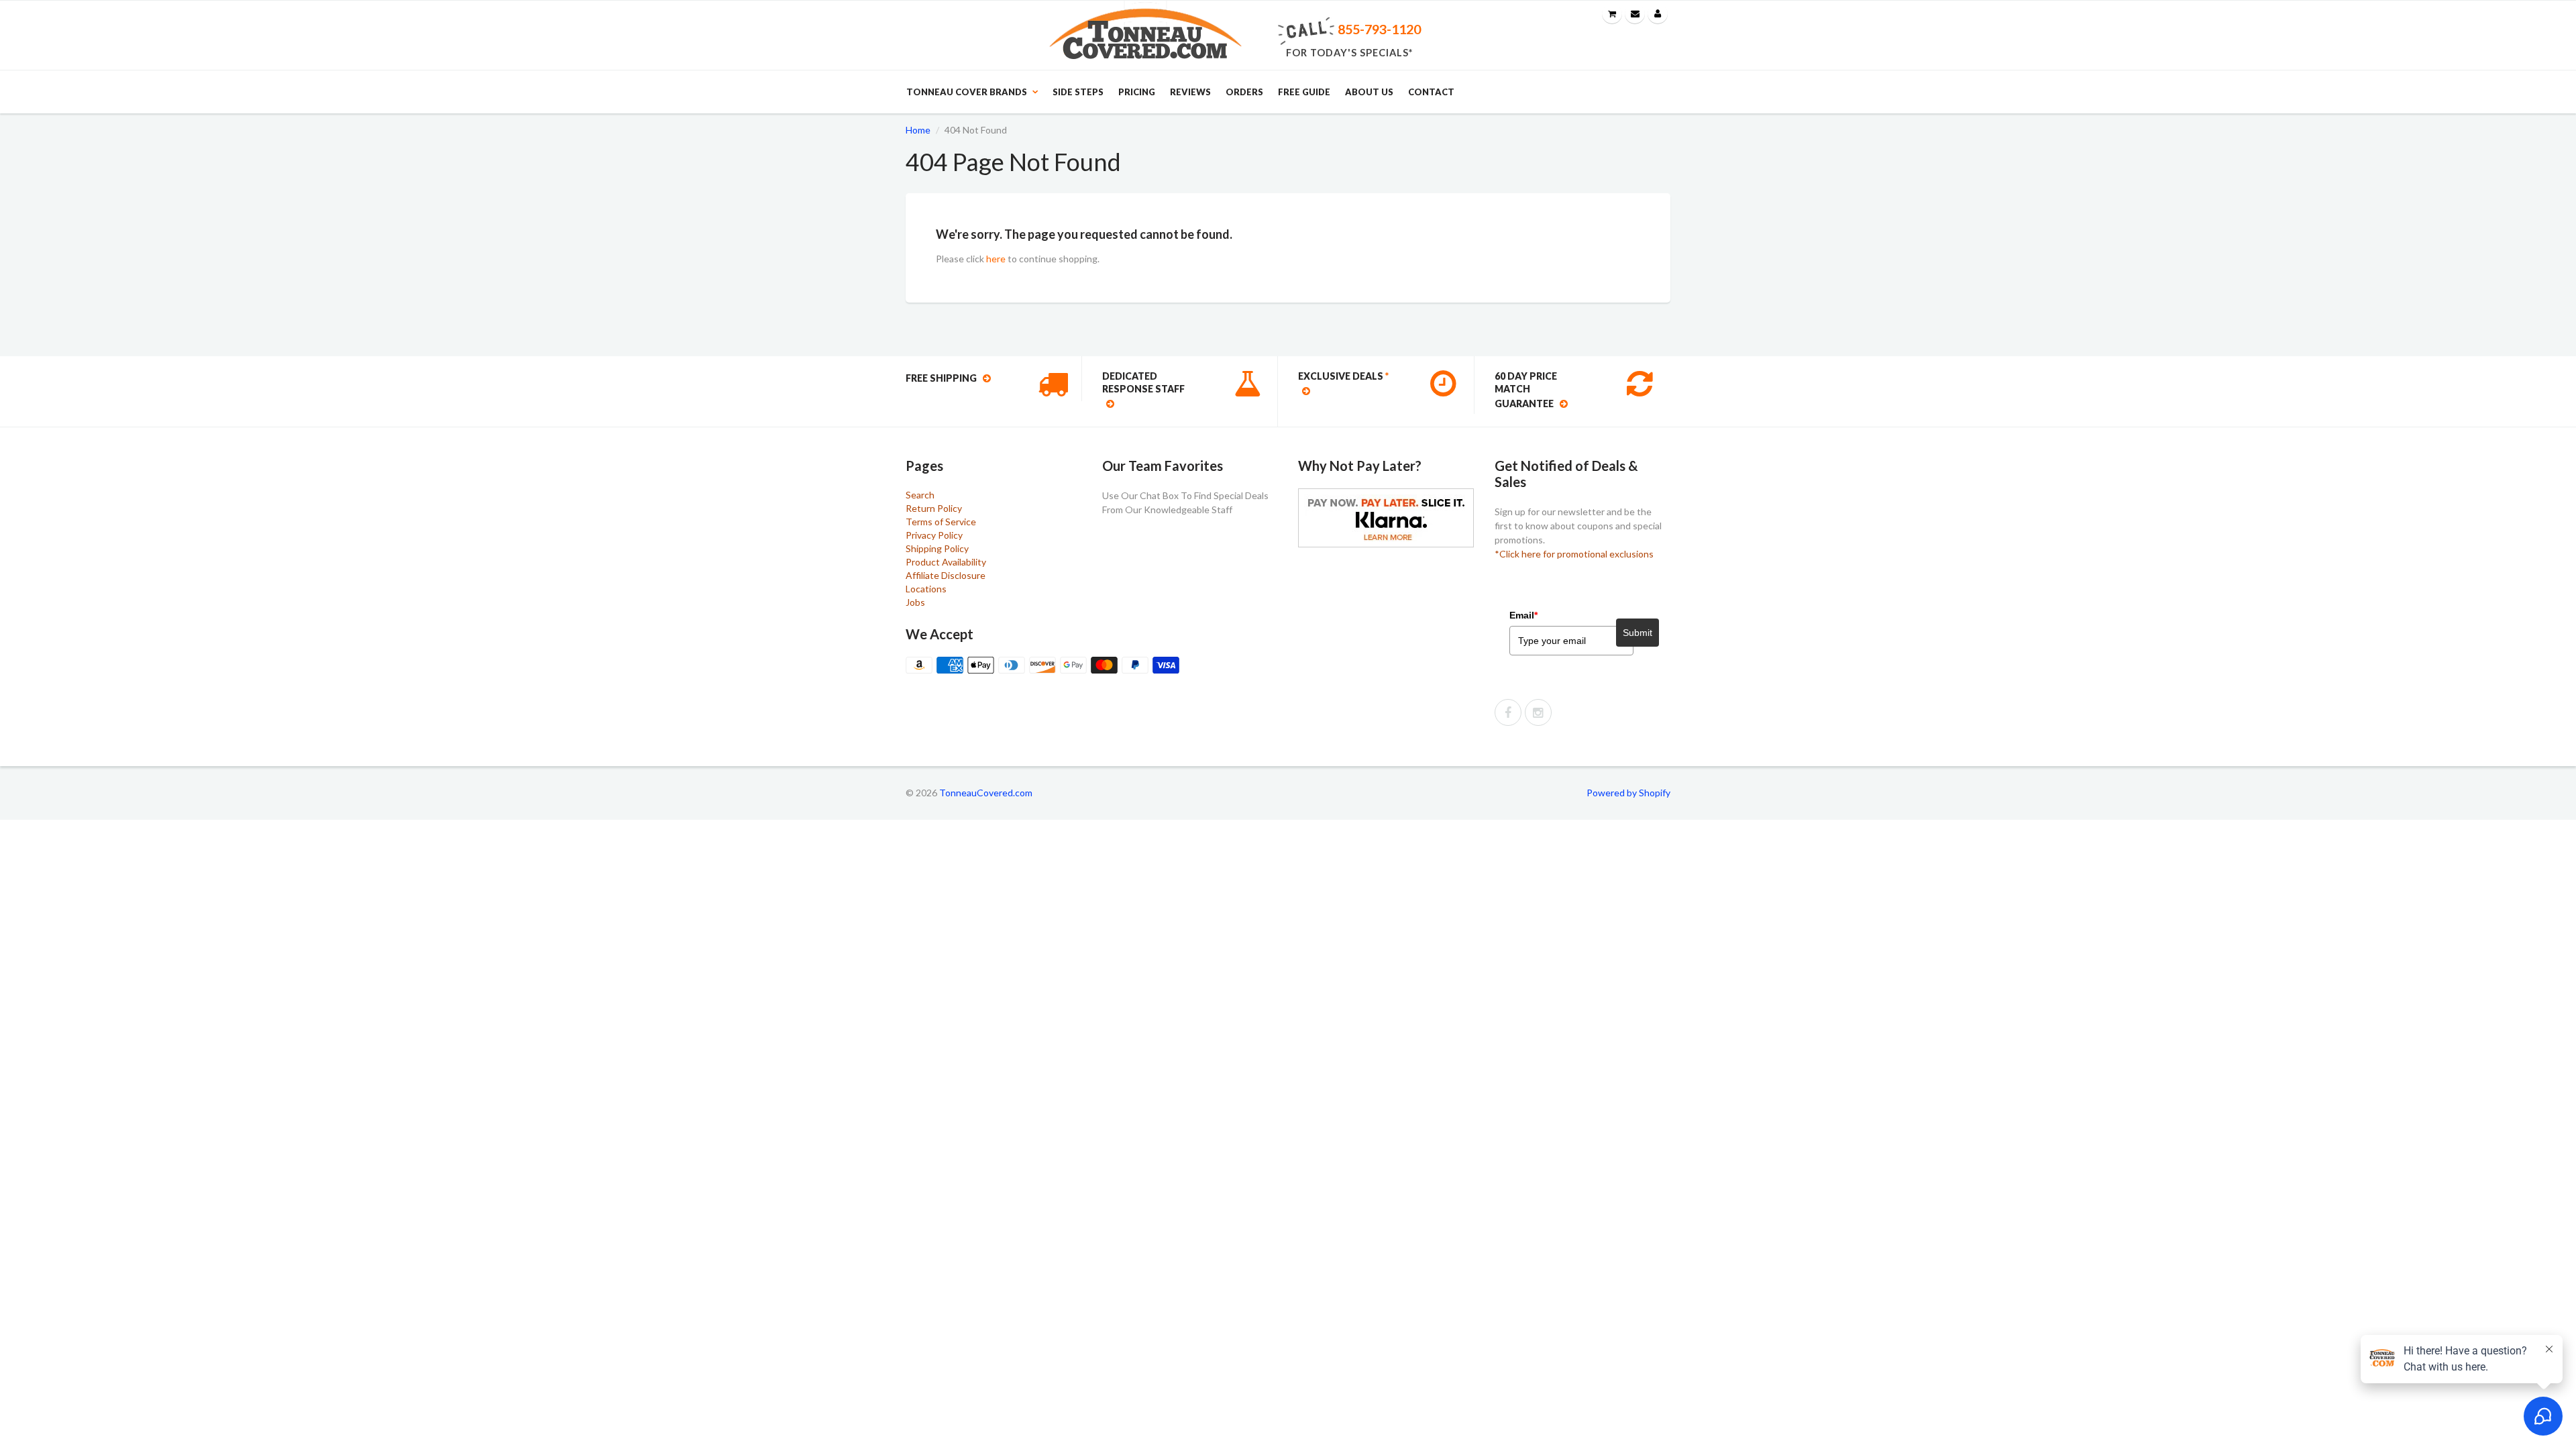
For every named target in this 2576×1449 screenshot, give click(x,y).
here (996, 259)
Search (920, 495)
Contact (1431, 92)
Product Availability (946, 562)
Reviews (1190, 92)
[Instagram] (1538, 712)
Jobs (915, 602)
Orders (1244, 92)
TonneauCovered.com (986, 793)
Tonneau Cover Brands (967, 92)
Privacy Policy (934, 535)
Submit (1638, 633)
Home (918, 130)
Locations (926, 589)
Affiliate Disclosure (946, 575)
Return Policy (934, 508)
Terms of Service (941, 522)
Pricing (1137, 92)
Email (1523, 615)
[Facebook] (1508, 712)
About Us (1369, 92)
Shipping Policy (937, 548)
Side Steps (1078, 92)
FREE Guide (1304, 92)
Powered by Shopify (1628, 793)
